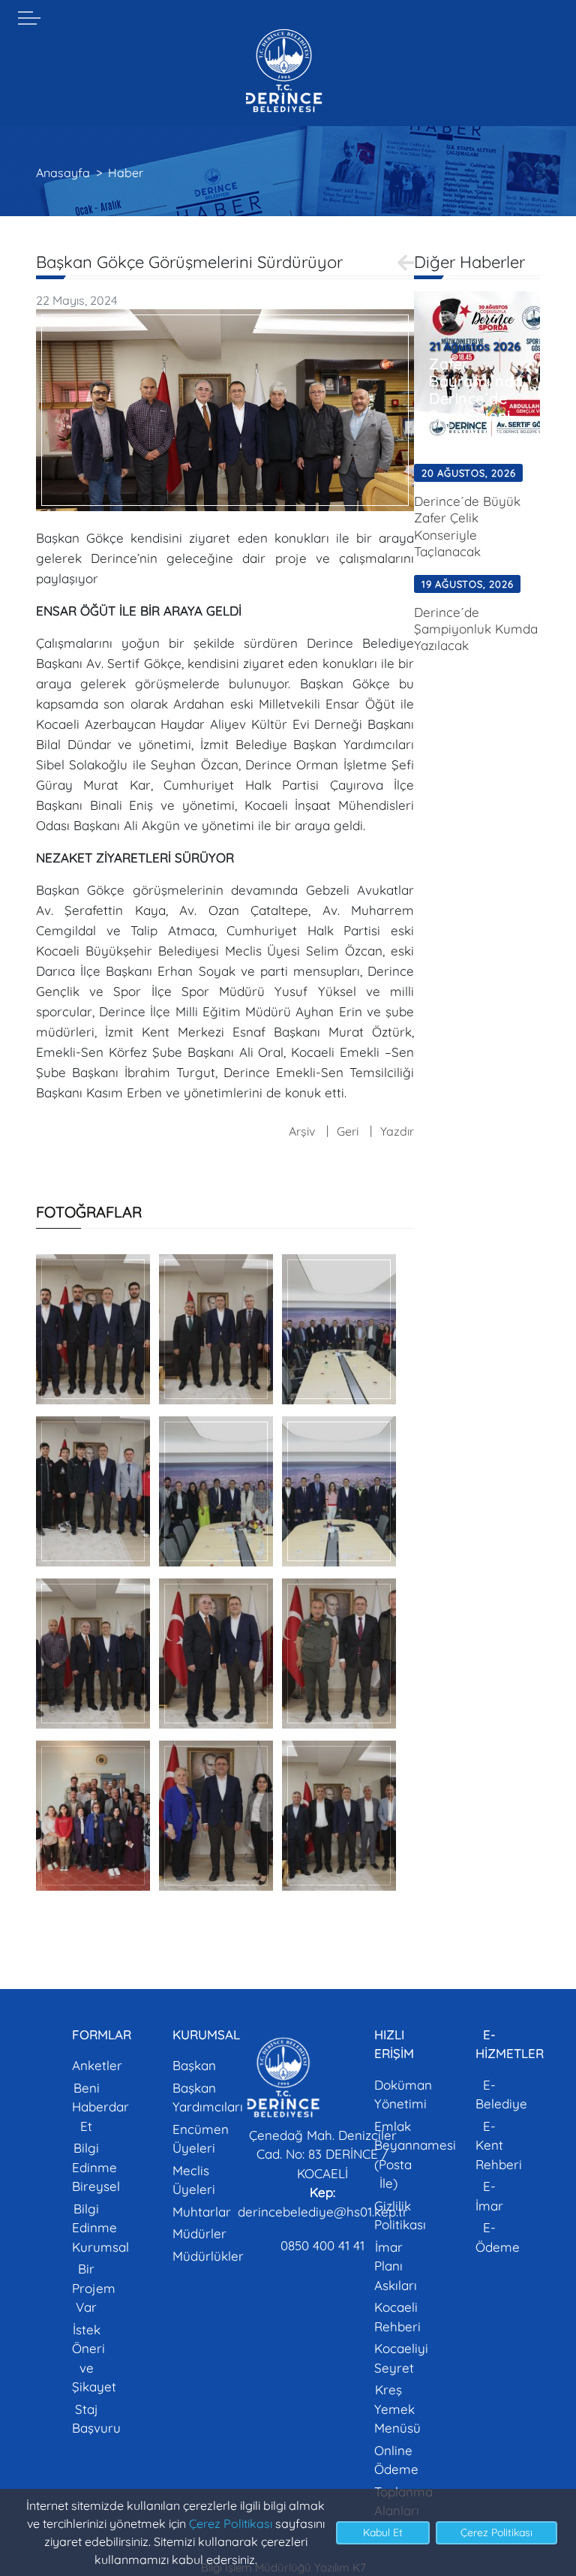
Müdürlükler (208, 2256)
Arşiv (302, 1131)
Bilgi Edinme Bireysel (96, 2167)
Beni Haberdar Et (100, 2107)
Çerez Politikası (231, 2523)
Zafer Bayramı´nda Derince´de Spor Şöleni (476, 390)
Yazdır (397, 1131)
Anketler (97, 2065)
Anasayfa (63, 173)
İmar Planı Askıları (396, 2266)
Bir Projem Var (94, 2288)
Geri (348, 1131)
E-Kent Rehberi (499, 2145)
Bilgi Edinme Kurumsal (100, 2228)
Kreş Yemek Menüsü (397, 2409)
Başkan (194, 2065)
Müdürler (199, 2233)
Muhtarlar (202, 2212)
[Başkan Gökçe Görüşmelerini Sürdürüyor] (225, 409)
